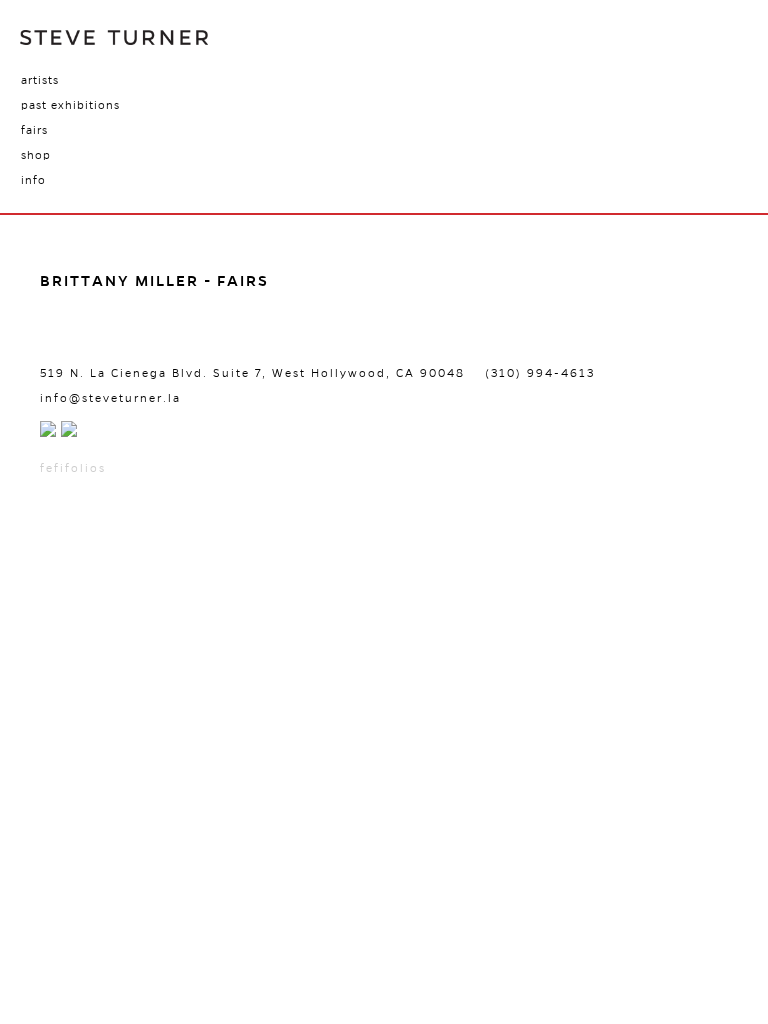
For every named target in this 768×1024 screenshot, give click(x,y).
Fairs (34, 130)
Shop (36, 155)
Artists (40, 80)
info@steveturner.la (110, 398)
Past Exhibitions (70, 105)
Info (33, 180)
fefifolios (73, 468)
